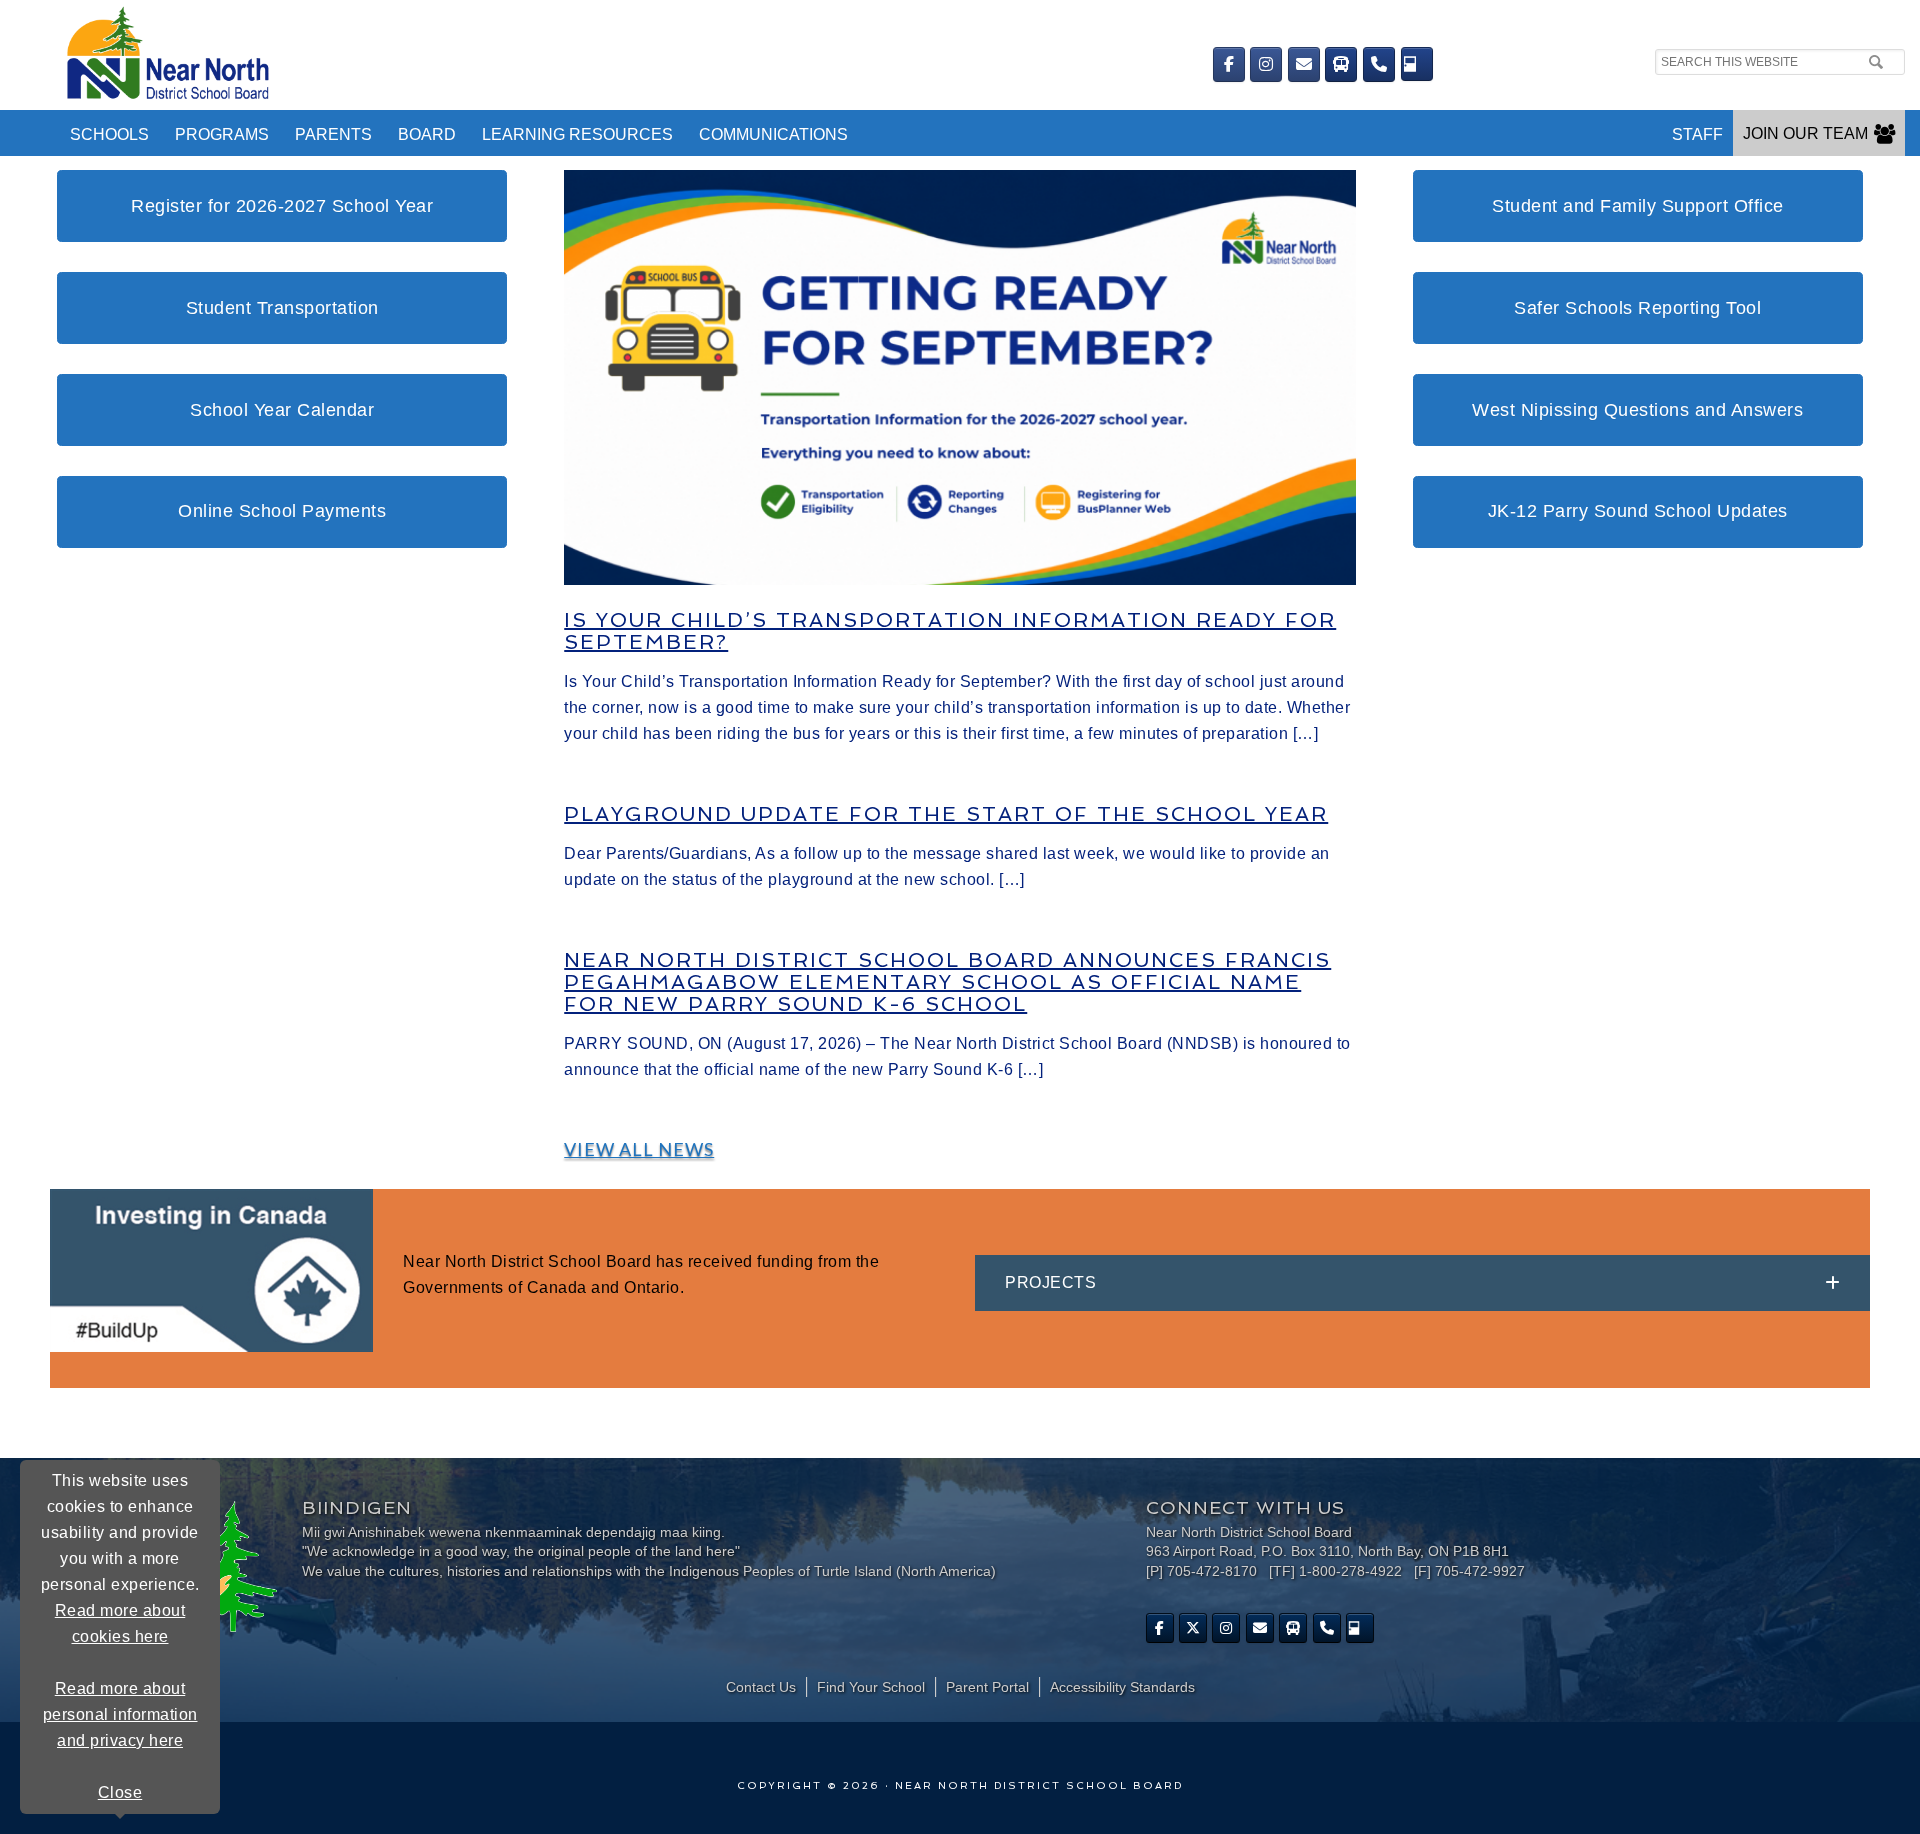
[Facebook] (1229, 64)
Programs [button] (222, 134)
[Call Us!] (1379, 64)
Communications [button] (773, 134)
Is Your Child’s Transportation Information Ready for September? (950, 631)
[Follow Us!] (1193, 1628)
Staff (1697, 134)
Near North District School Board (537, 55)
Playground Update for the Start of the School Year (946, 814)
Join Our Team (1805, 133)
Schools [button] (109, 134)
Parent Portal (987, 1687)
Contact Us (761, 1687)
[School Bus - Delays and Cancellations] (1341, 64)
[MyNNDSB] (1417, 64)
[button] (1422, 1283)
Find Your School (871, 1687)
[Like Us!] (1160, 1628)
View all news (639, 1149)
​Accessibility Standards (1122, 1687)
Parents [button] (333, 134)
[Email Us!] (1304, 64)
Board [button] (427, 134)
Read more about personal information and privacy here (120, 1714)
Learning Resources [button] (577, 134)
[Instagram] (1266, 64)
